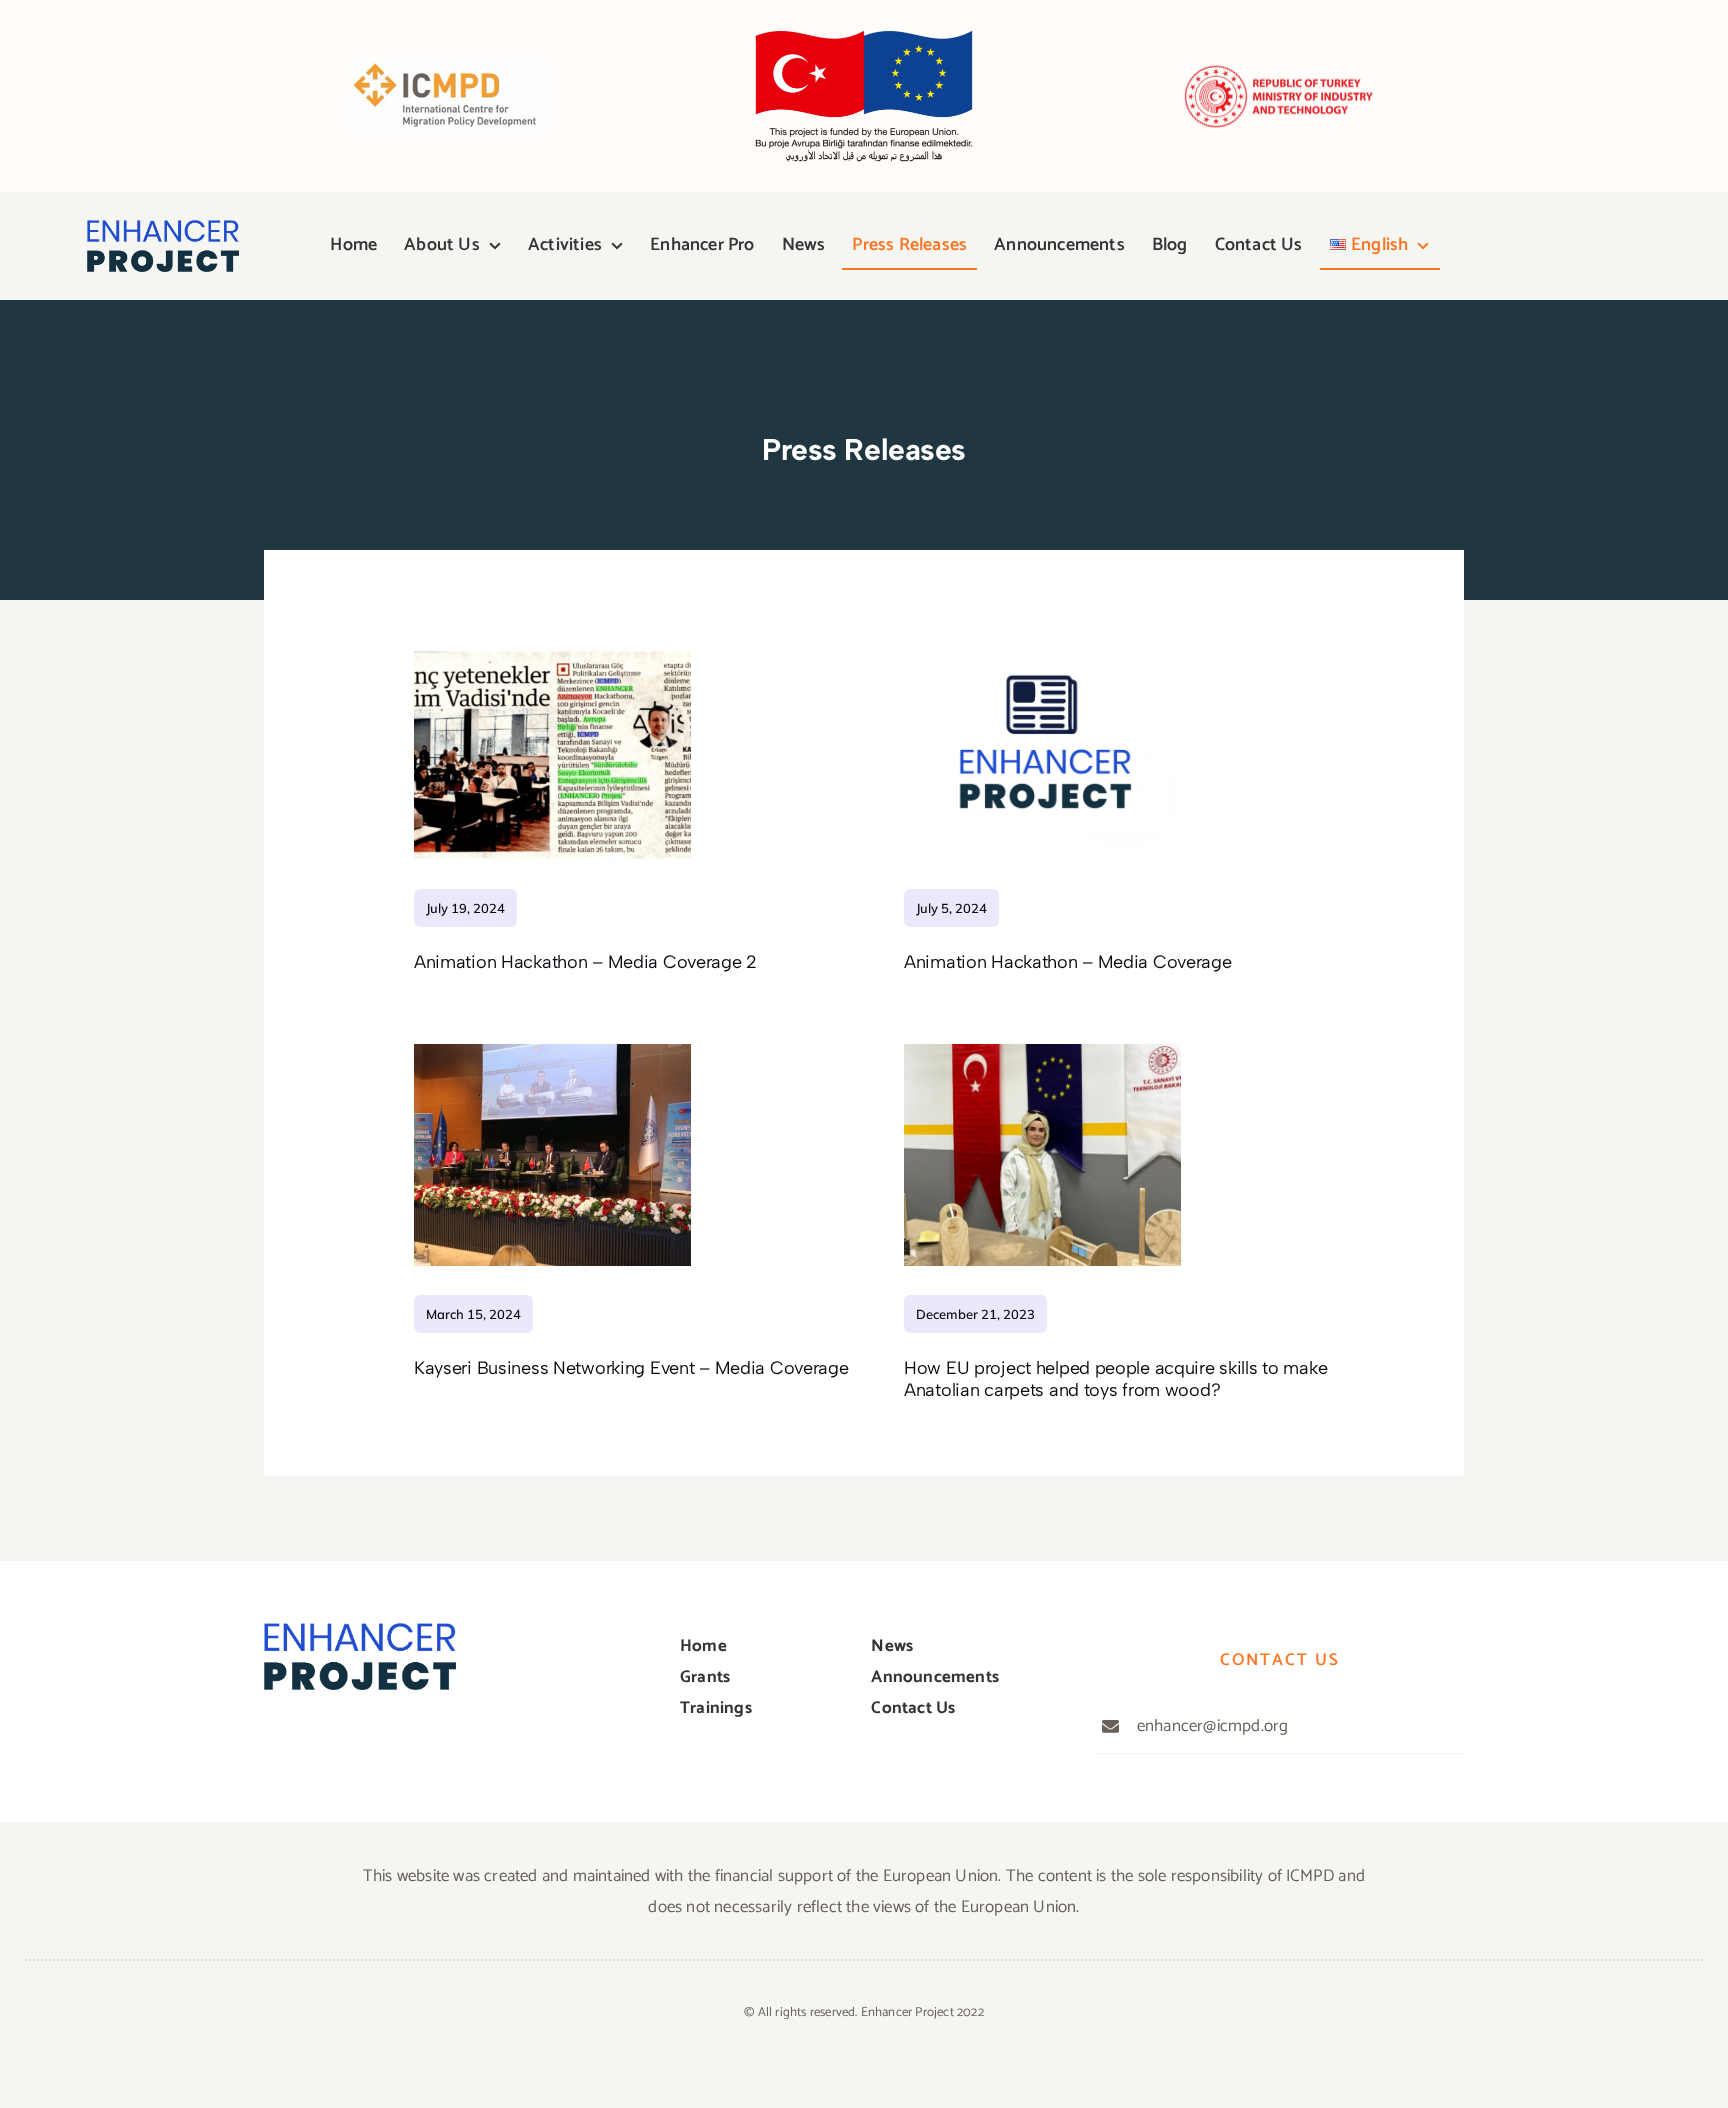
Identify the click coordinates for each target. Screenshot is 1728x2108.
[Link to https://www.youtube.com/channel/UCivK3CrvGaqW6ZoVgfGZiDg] (1536, 246)
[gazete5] (552, 645)
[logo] (163, 228)
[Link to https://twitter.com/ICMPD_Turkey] (312, 1739)
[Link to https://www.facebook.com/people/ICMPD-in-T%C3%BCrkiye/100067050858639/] (1469, 245)
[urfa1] (1042, 1052)
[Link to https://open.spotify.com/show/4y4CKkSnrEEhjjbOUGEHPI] (1571, 246)
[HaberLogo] (1042, 645)
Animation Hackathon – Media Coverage (1068, 962)
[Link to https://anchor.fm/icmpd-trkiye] (1604, 245)
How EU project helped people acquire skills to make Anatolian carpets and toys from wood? (1115, 1379)
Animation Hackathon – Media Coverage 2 (585, 962)
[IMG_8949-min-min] (552, 1052)
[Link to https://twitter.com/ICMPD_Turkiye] (1502, 246)
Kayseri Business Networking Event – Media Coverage (631, 1368)
